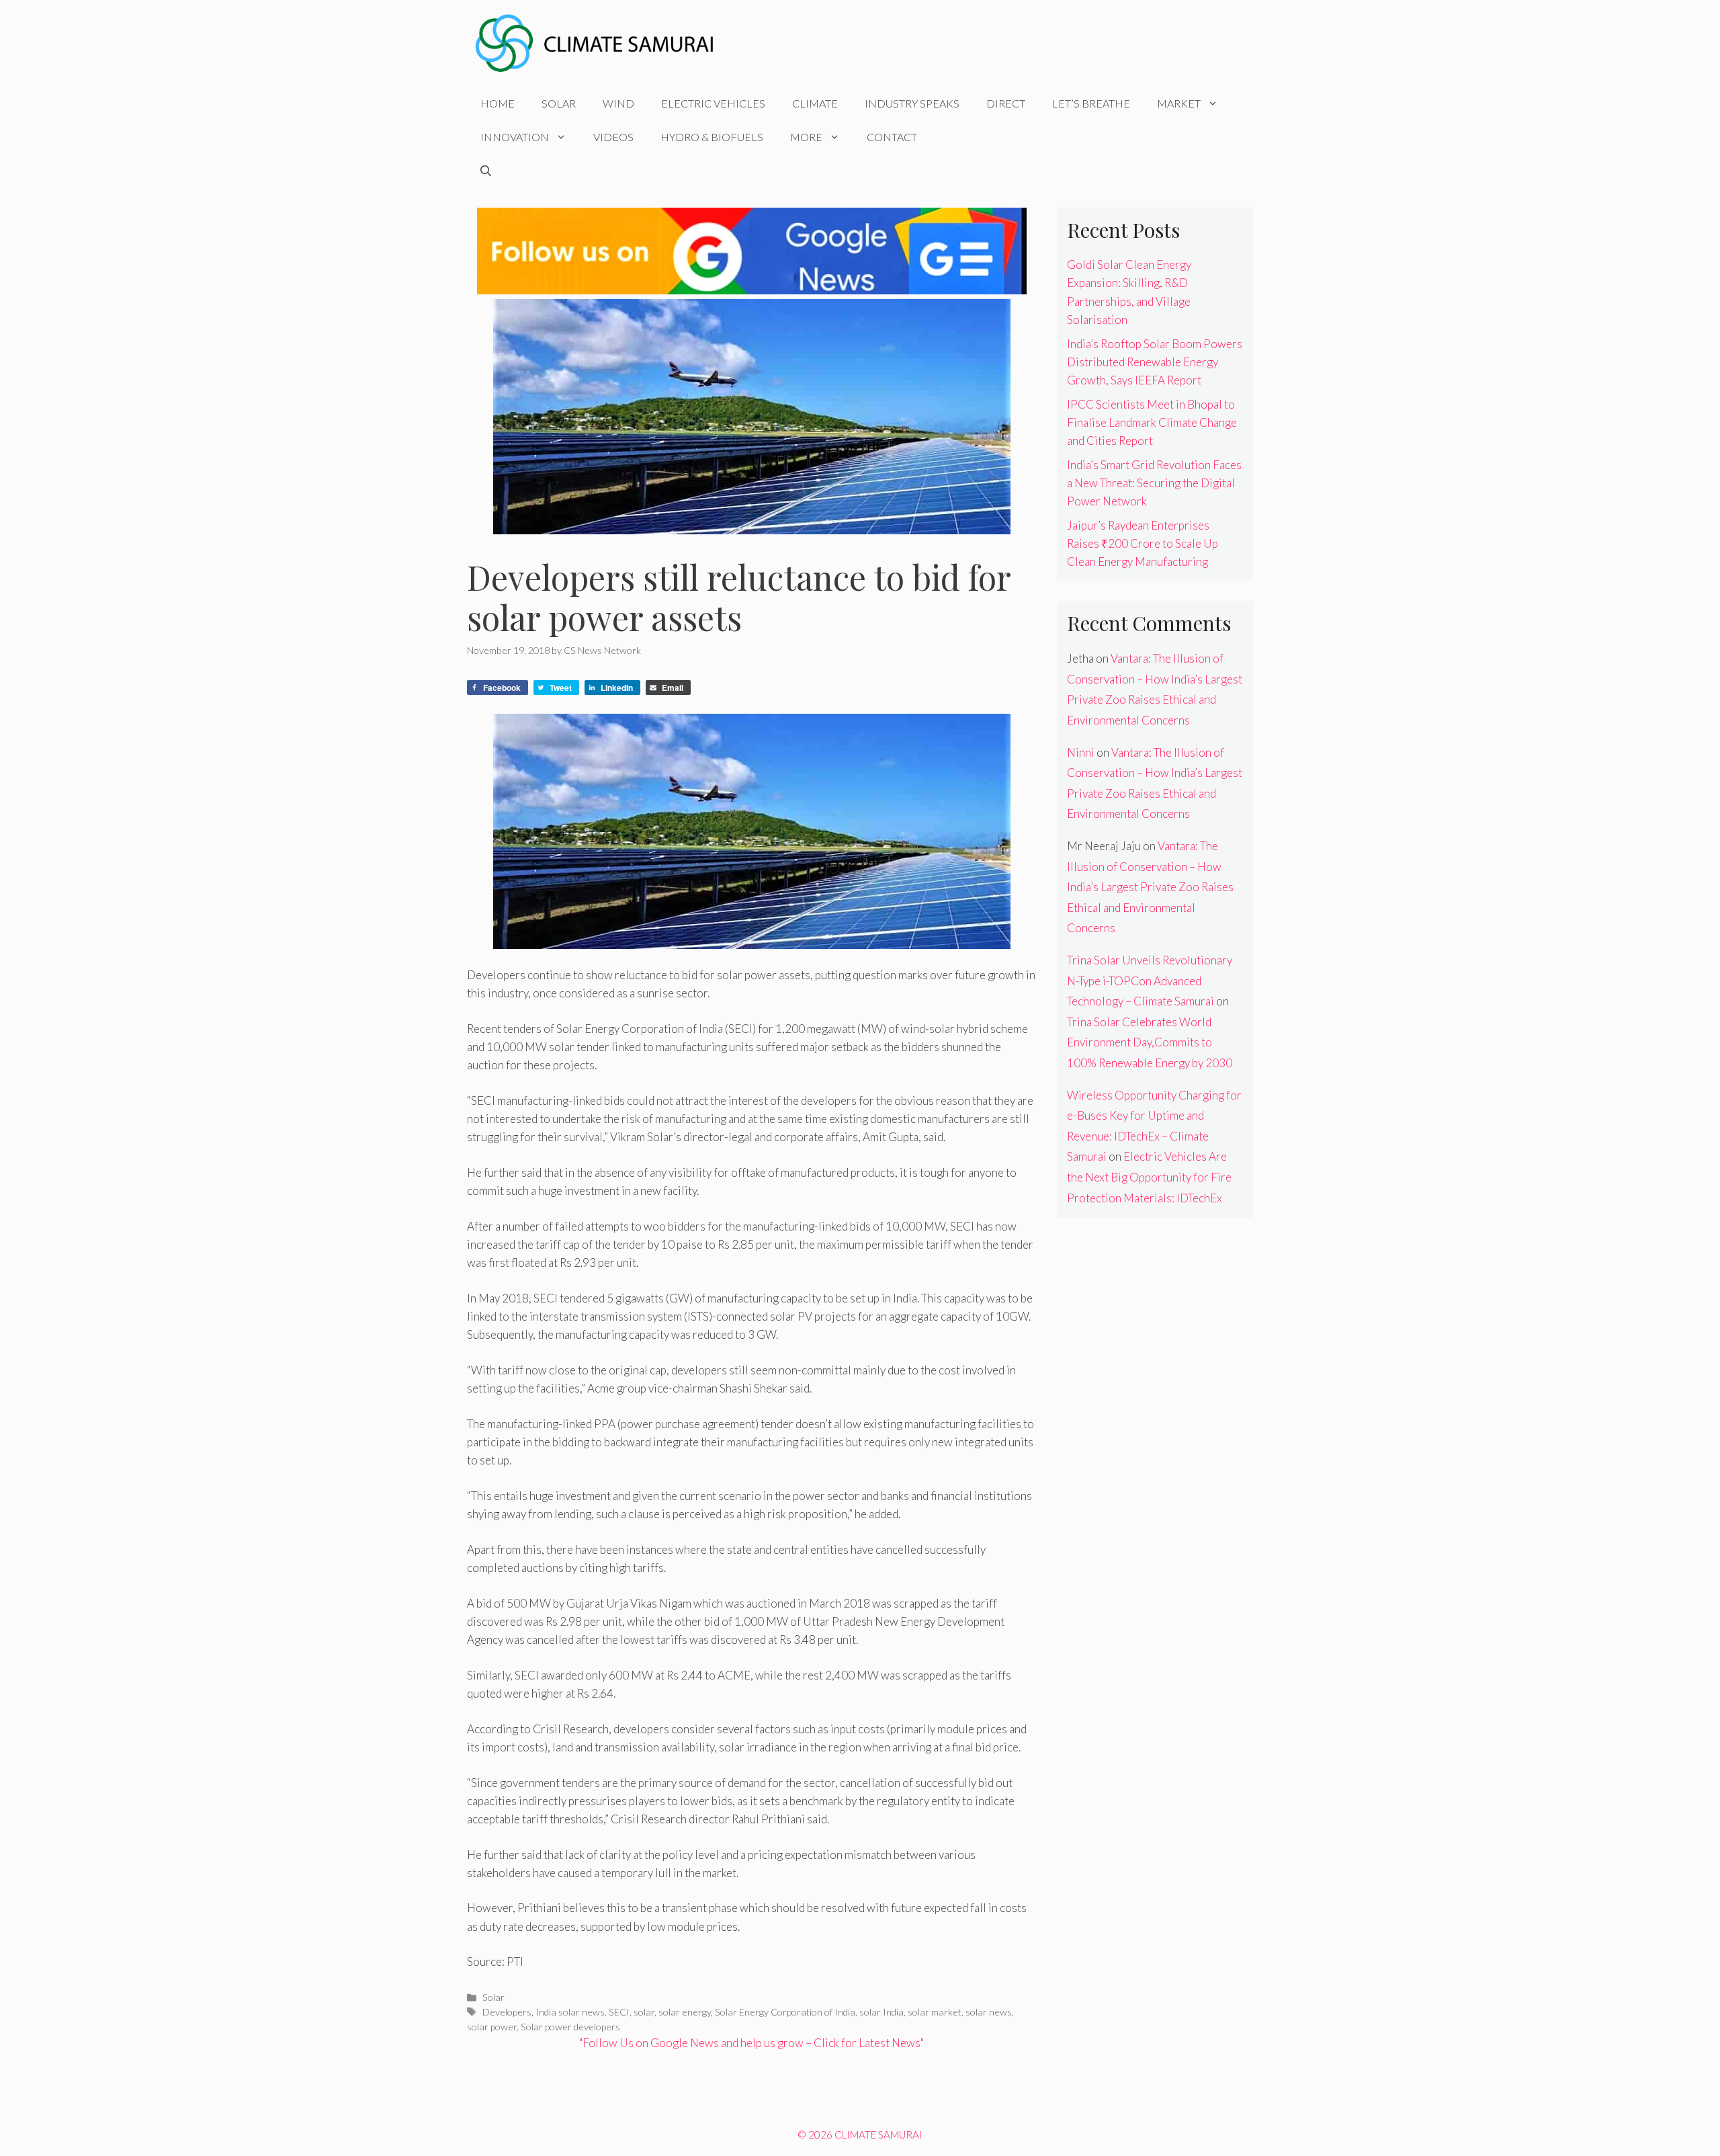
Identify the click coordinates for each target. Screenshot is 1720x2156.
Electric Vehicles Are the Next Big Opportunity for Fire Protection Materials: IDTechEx (1149, 1177)
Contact (892, 137)
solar (644, 2012)
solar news (989, 2012)
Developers (507, 2012)
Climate (815, 103)
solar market (935, 2012)
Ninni (1081, 752)
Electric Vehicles (713, 103)
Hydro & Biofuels (712, 137)
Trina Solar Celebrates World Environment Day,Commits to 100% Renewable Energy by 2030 (1150, 1042)
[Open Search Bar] (486, 171)
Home (498, 103)
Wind (618, 103)
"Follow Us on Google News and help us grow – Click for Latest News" (751, 2043)
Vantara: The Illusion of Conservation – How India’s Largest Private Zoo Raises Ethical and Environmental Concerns (1150, 887)
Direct (1006, 103)
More (806, 137)
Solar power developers (570, 2027)
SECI (619, 2012)
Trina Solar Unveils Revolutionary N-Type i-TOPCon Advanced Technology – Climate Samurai (1150, 981)
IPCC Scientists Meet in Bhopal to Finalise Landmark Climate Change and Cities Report (1152, 422)
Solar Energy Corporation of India (785, 2012)
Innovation (515, 137)
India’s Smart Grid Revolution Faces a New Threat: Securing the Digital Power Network (1154, 483)
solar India (881, 2012)
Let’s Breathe (1091, 103)
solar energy (685, 2012)
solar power (492, 2027)
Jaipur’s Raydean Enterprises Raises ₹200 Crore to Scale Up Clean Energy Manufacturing (1143, 543)
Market (1179, 103)
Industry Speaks (912, 103)
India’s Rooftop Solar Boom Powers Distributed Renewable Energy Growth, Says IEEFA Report (1155, 362)
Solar (559, 103)
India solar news (570, 2012)
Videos (613, 137)
